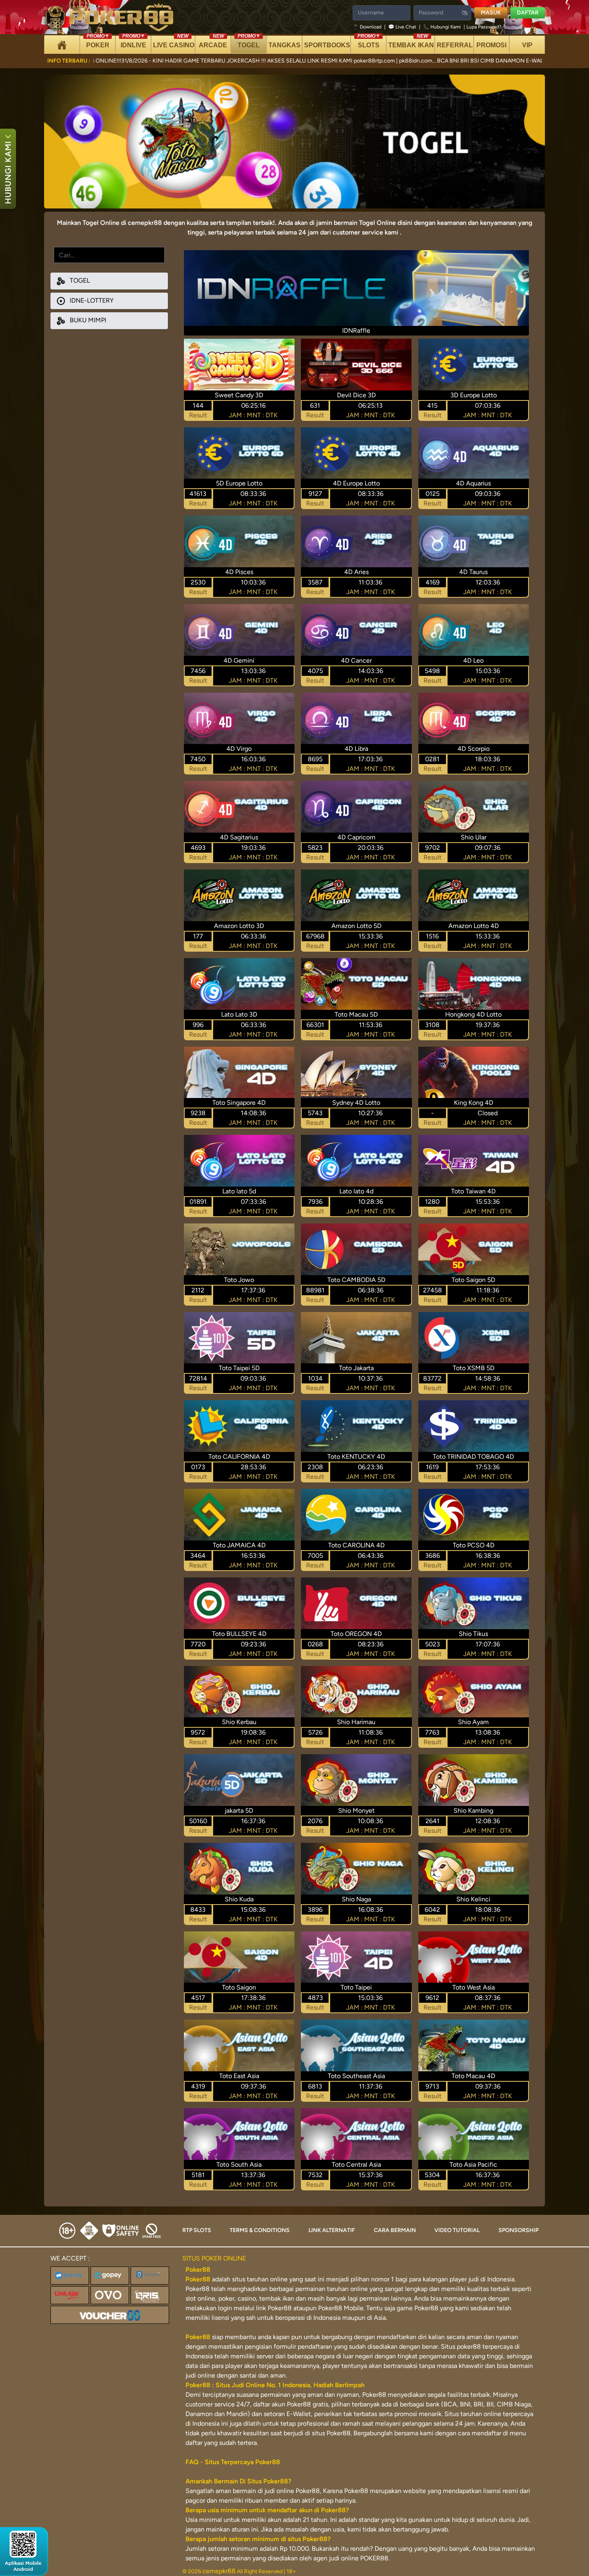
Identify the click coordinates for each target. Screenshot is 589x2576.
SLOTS (368, 42)
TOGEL (249, 42)
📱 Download (368, 27)
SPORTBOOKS (327, 45)
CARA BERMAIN (395, 2230)
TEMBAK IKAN (411, 42)
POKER (98, 42)
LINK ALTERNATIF (332, 2230)
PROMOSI (491, 45)
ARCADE (213, 42)
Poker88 (198, 2279)
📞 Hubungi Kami (442, 27)
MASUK (491, 13)
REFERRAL (455, 45)
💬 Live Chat (402, 27)
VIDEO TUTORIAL (457, 2230)
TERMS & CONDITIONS (260, 2230)
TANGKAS (284, 45)
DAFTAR (528, 13)
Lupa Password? (484, 27)
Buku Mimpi (87, 320)
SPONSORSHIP (518, 2230)
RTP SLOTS (197, 2230)
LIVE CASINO (174, 42)
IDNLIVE (133, 42)
